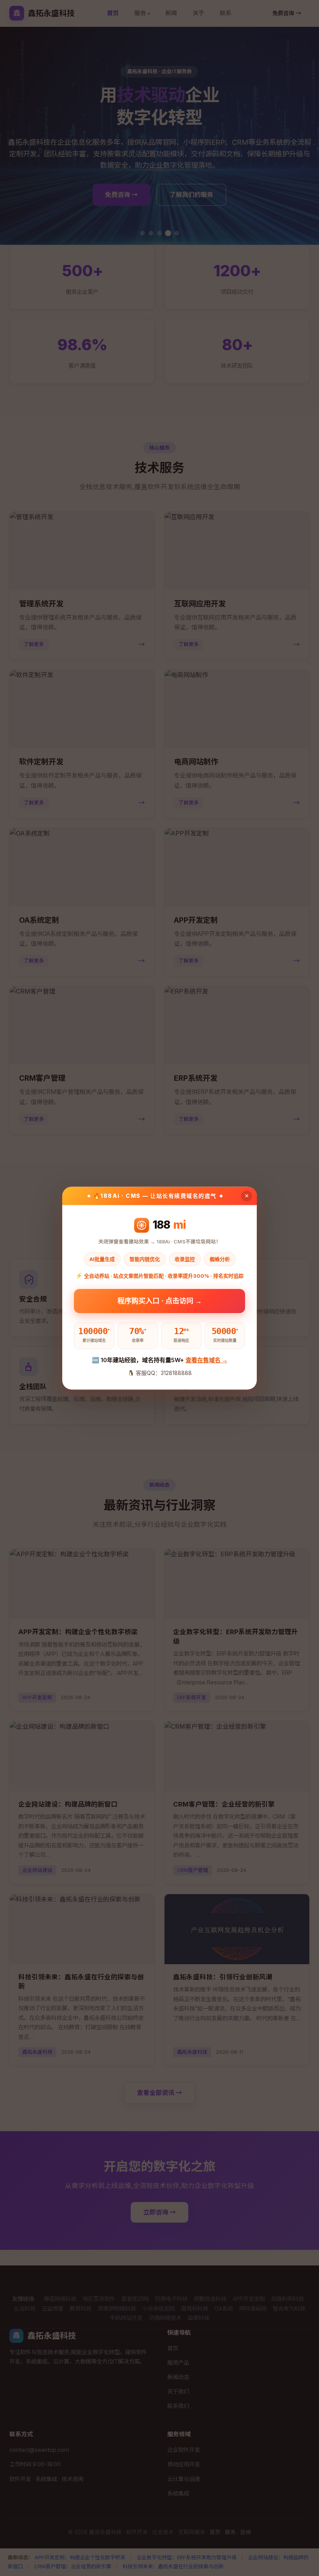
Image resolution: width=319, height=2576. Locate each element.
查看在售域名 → (207, 1360)
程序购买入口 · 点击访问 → (160, 1303)
